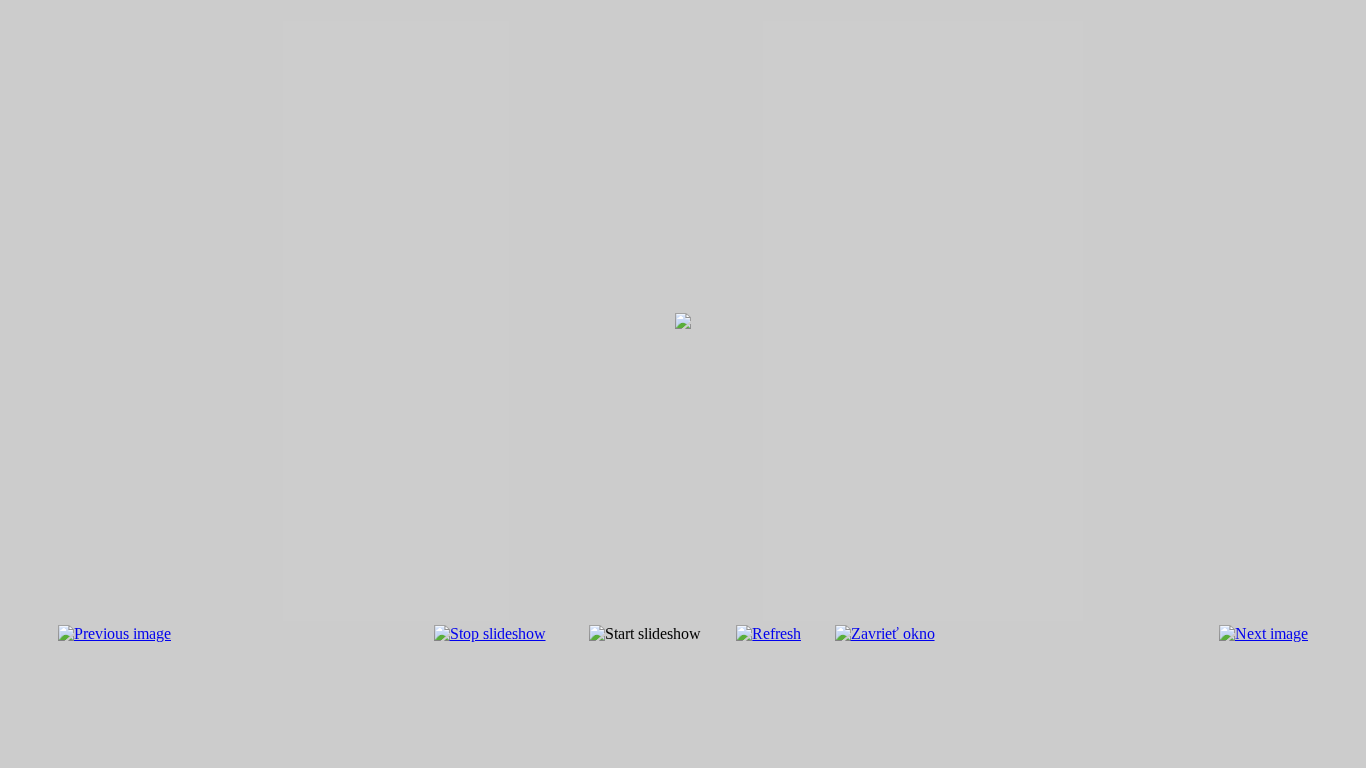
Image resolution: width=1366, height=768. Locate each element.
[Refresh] (768, 633)
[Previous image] (114, 633)
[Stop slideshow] (490, 633)
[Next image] (1263, 633)
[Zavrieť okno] (885, 633)
